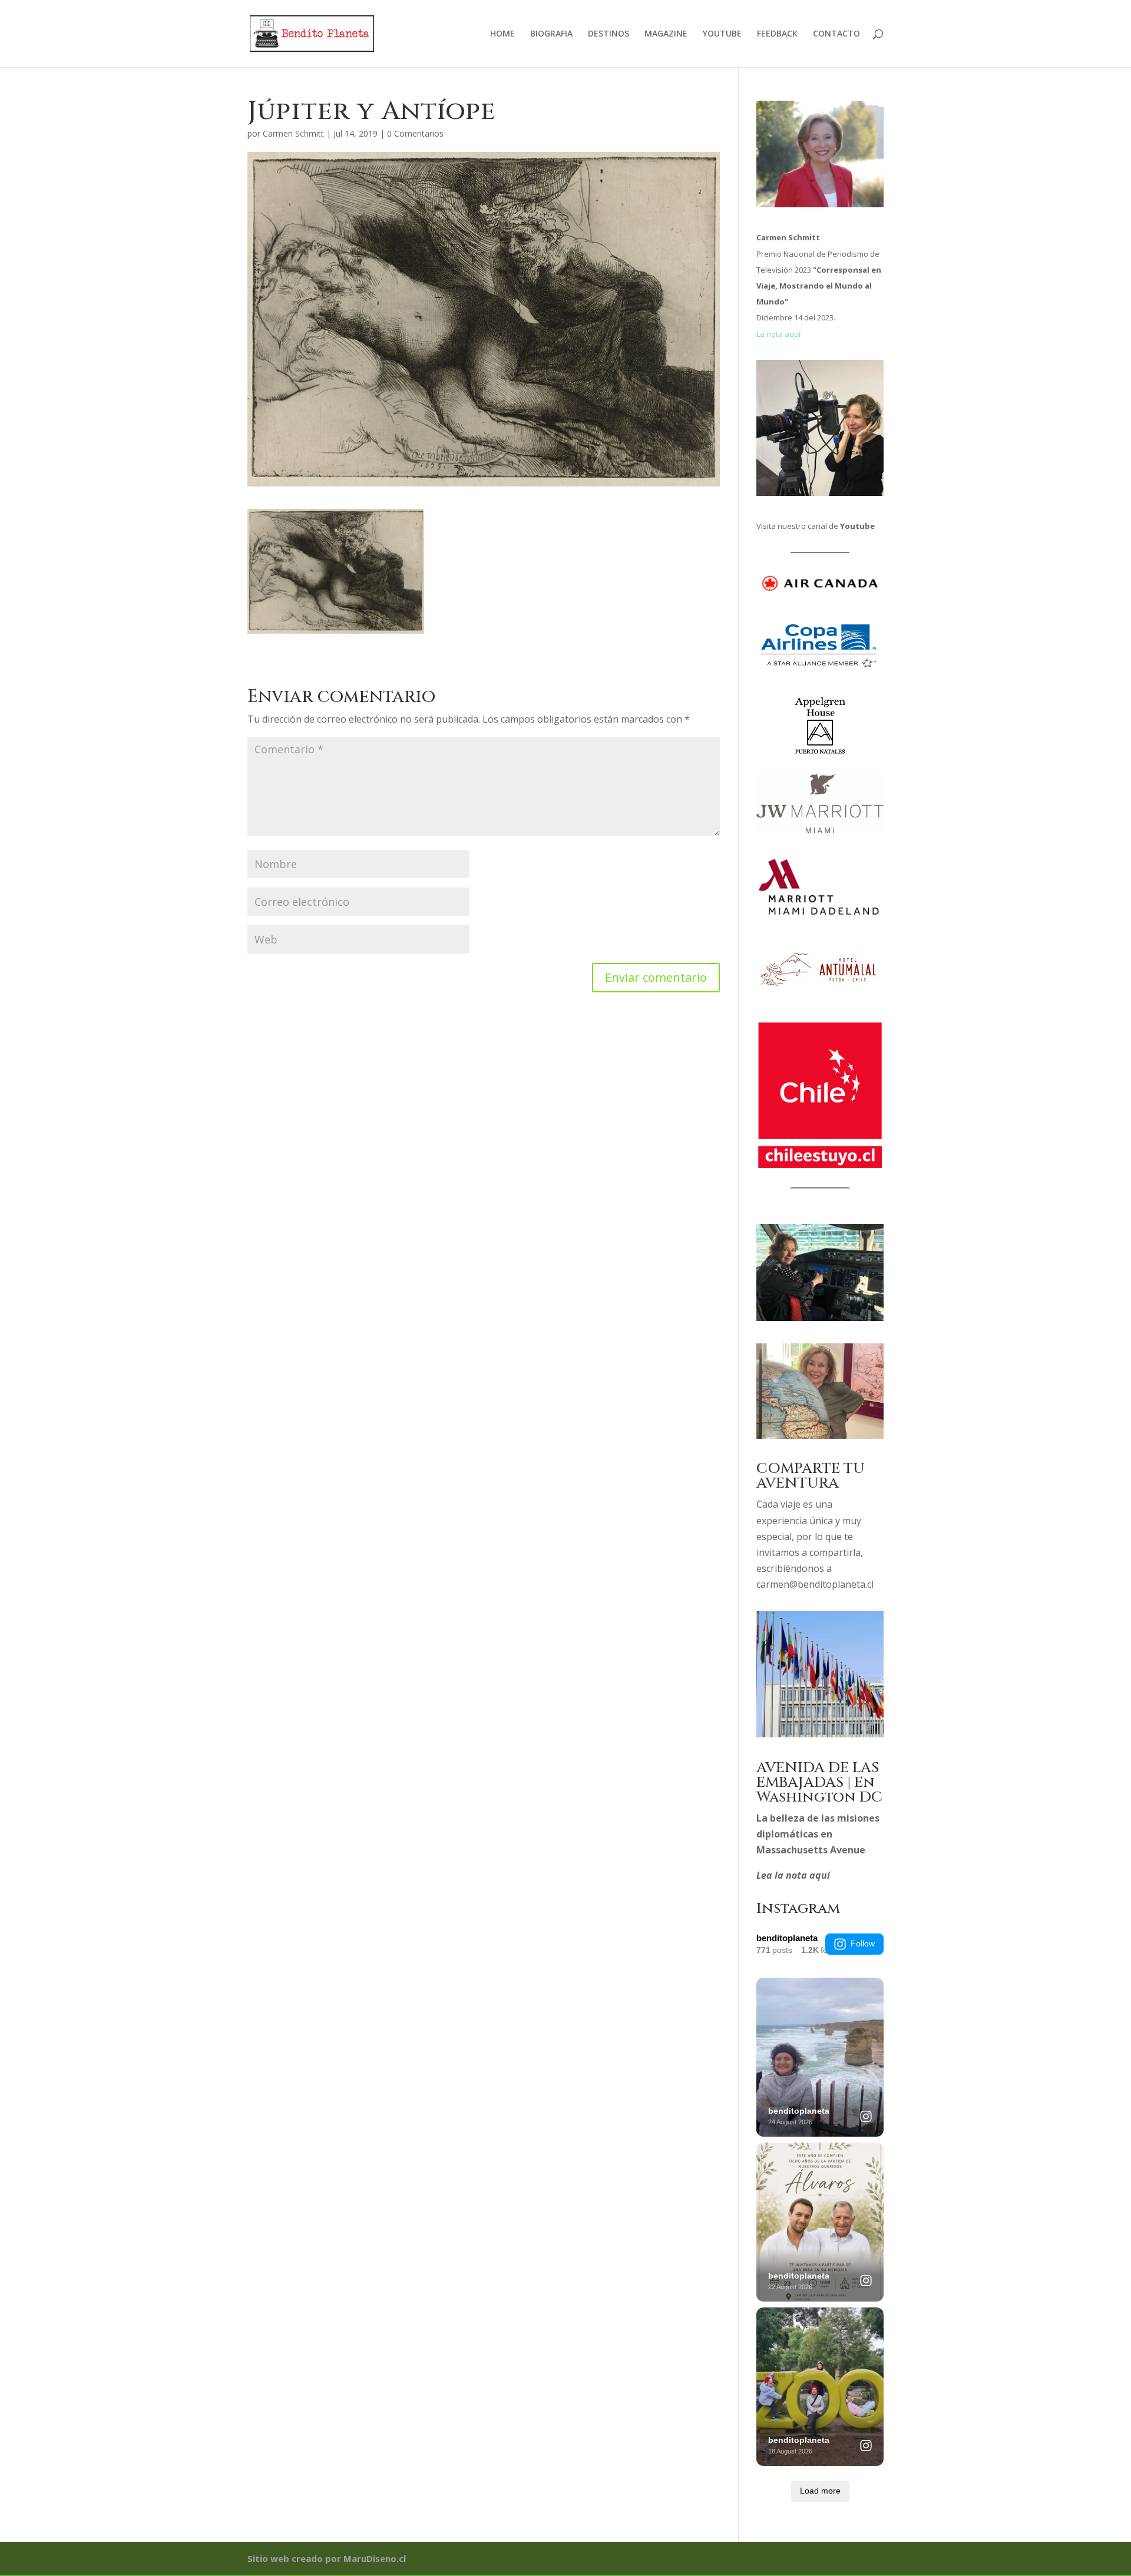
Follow (863, 1943)
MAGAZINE (666, 34)
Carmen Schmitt (293, 133)
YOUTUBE (722, 34)
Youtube (857, 526)
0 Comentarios (415, 133)
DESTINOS (609, 34)
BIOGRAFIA (551, 34)
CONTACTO (836, 34)
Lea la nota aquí (793, 1875)
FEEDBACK (777, 34)
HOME (502, 34)
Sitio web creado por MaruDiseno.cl (327, 2558)
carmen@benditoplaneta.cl (815, 1584)
